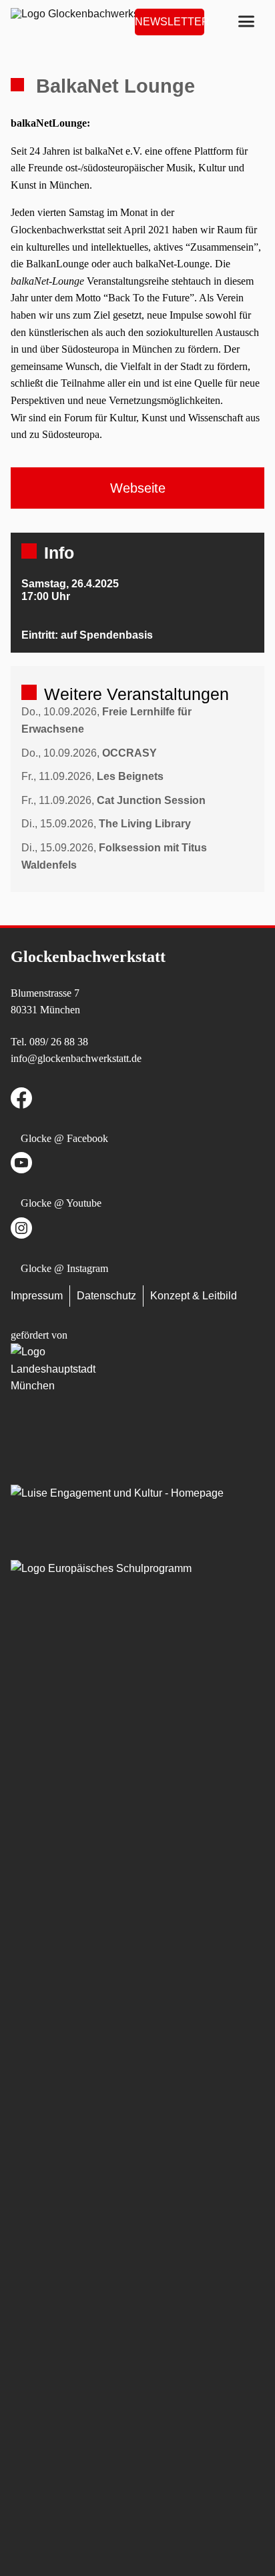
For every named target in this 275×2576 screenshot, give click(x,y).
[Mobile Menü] (246, 22)
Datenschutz (106, 1296)
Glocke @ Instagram (64, 1268)
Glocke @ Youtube (61, 1203)
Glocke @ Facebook (64, 1138)
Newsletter (170, 22)
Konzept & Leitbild (194, 1296)
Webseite (138, 488)
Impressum (37, 1296)
